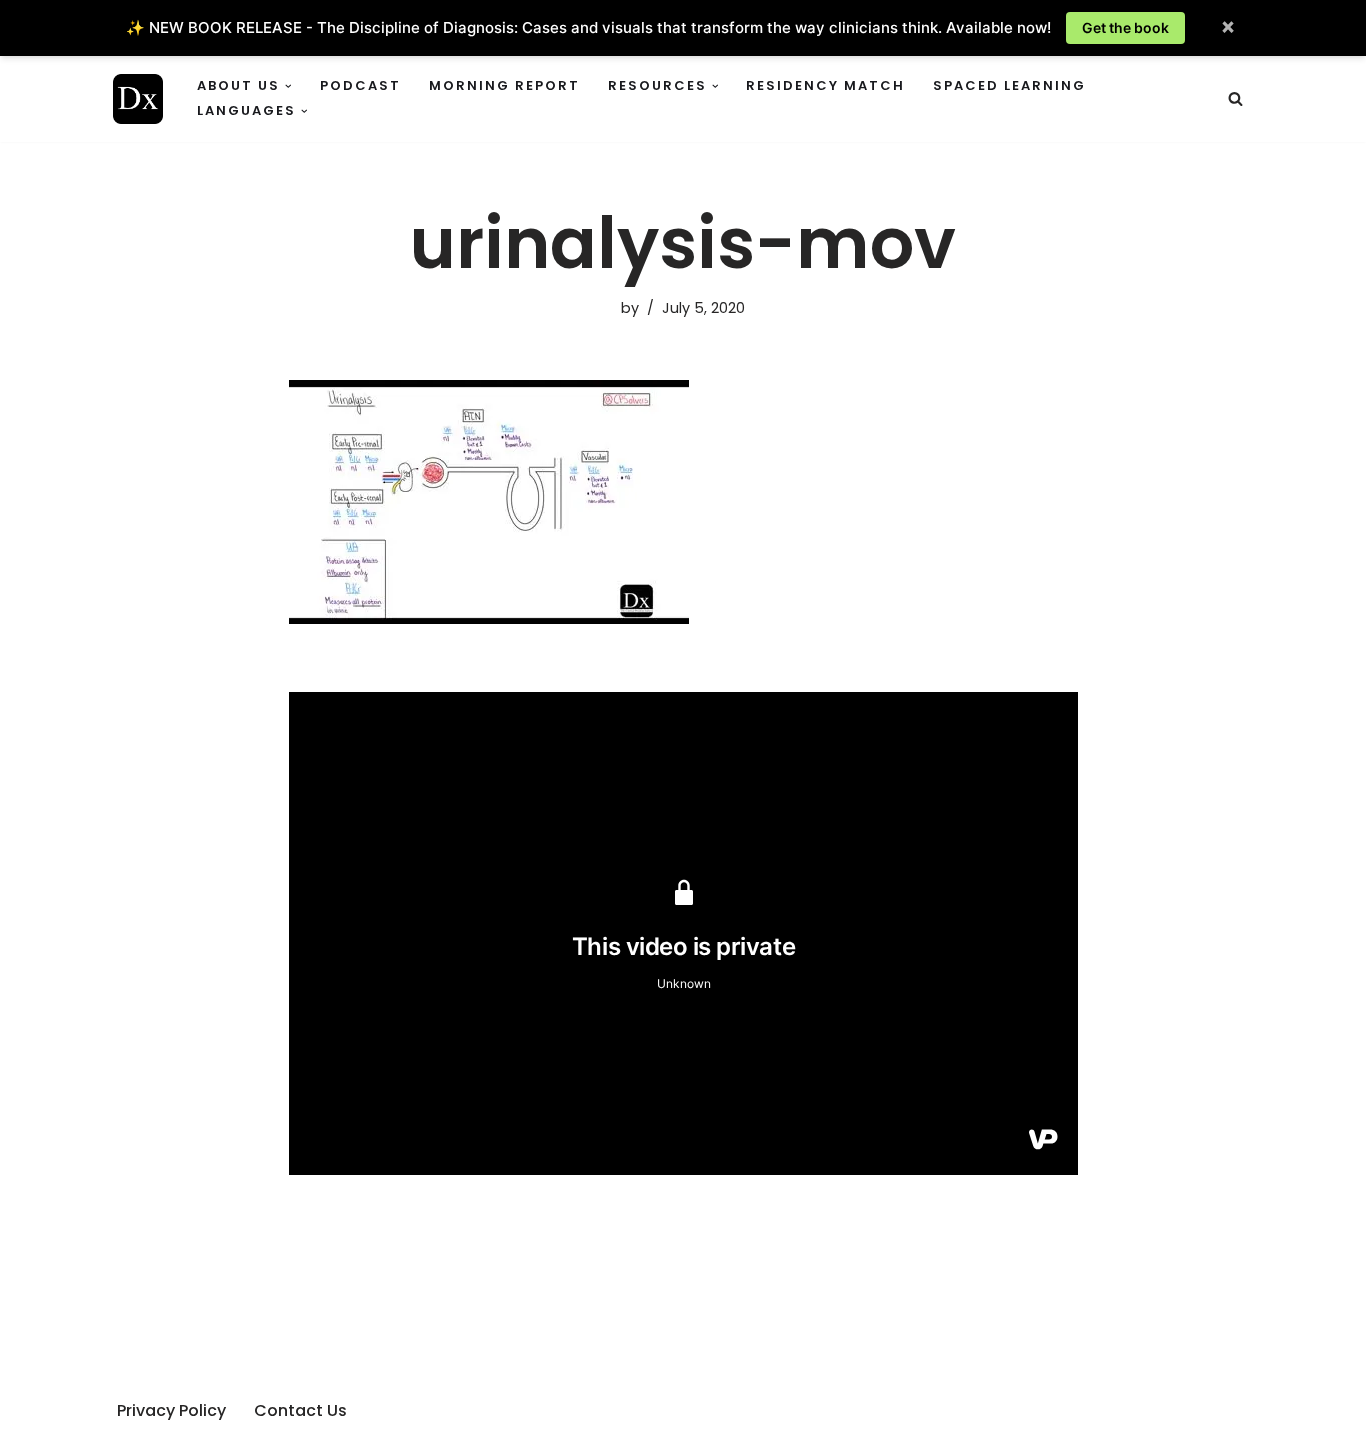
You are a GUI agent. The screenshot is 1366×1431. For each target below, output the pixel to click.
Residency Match (825, 85)
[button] (288, 86)
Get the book (1125, 27)
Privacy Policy (171, 1410)
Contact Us (300, 1410)
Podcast (360, 85)
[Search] (1235, 98)
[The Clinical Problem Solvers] (138, 99)
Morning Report (504, 85)
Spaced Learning (1009, 85)
